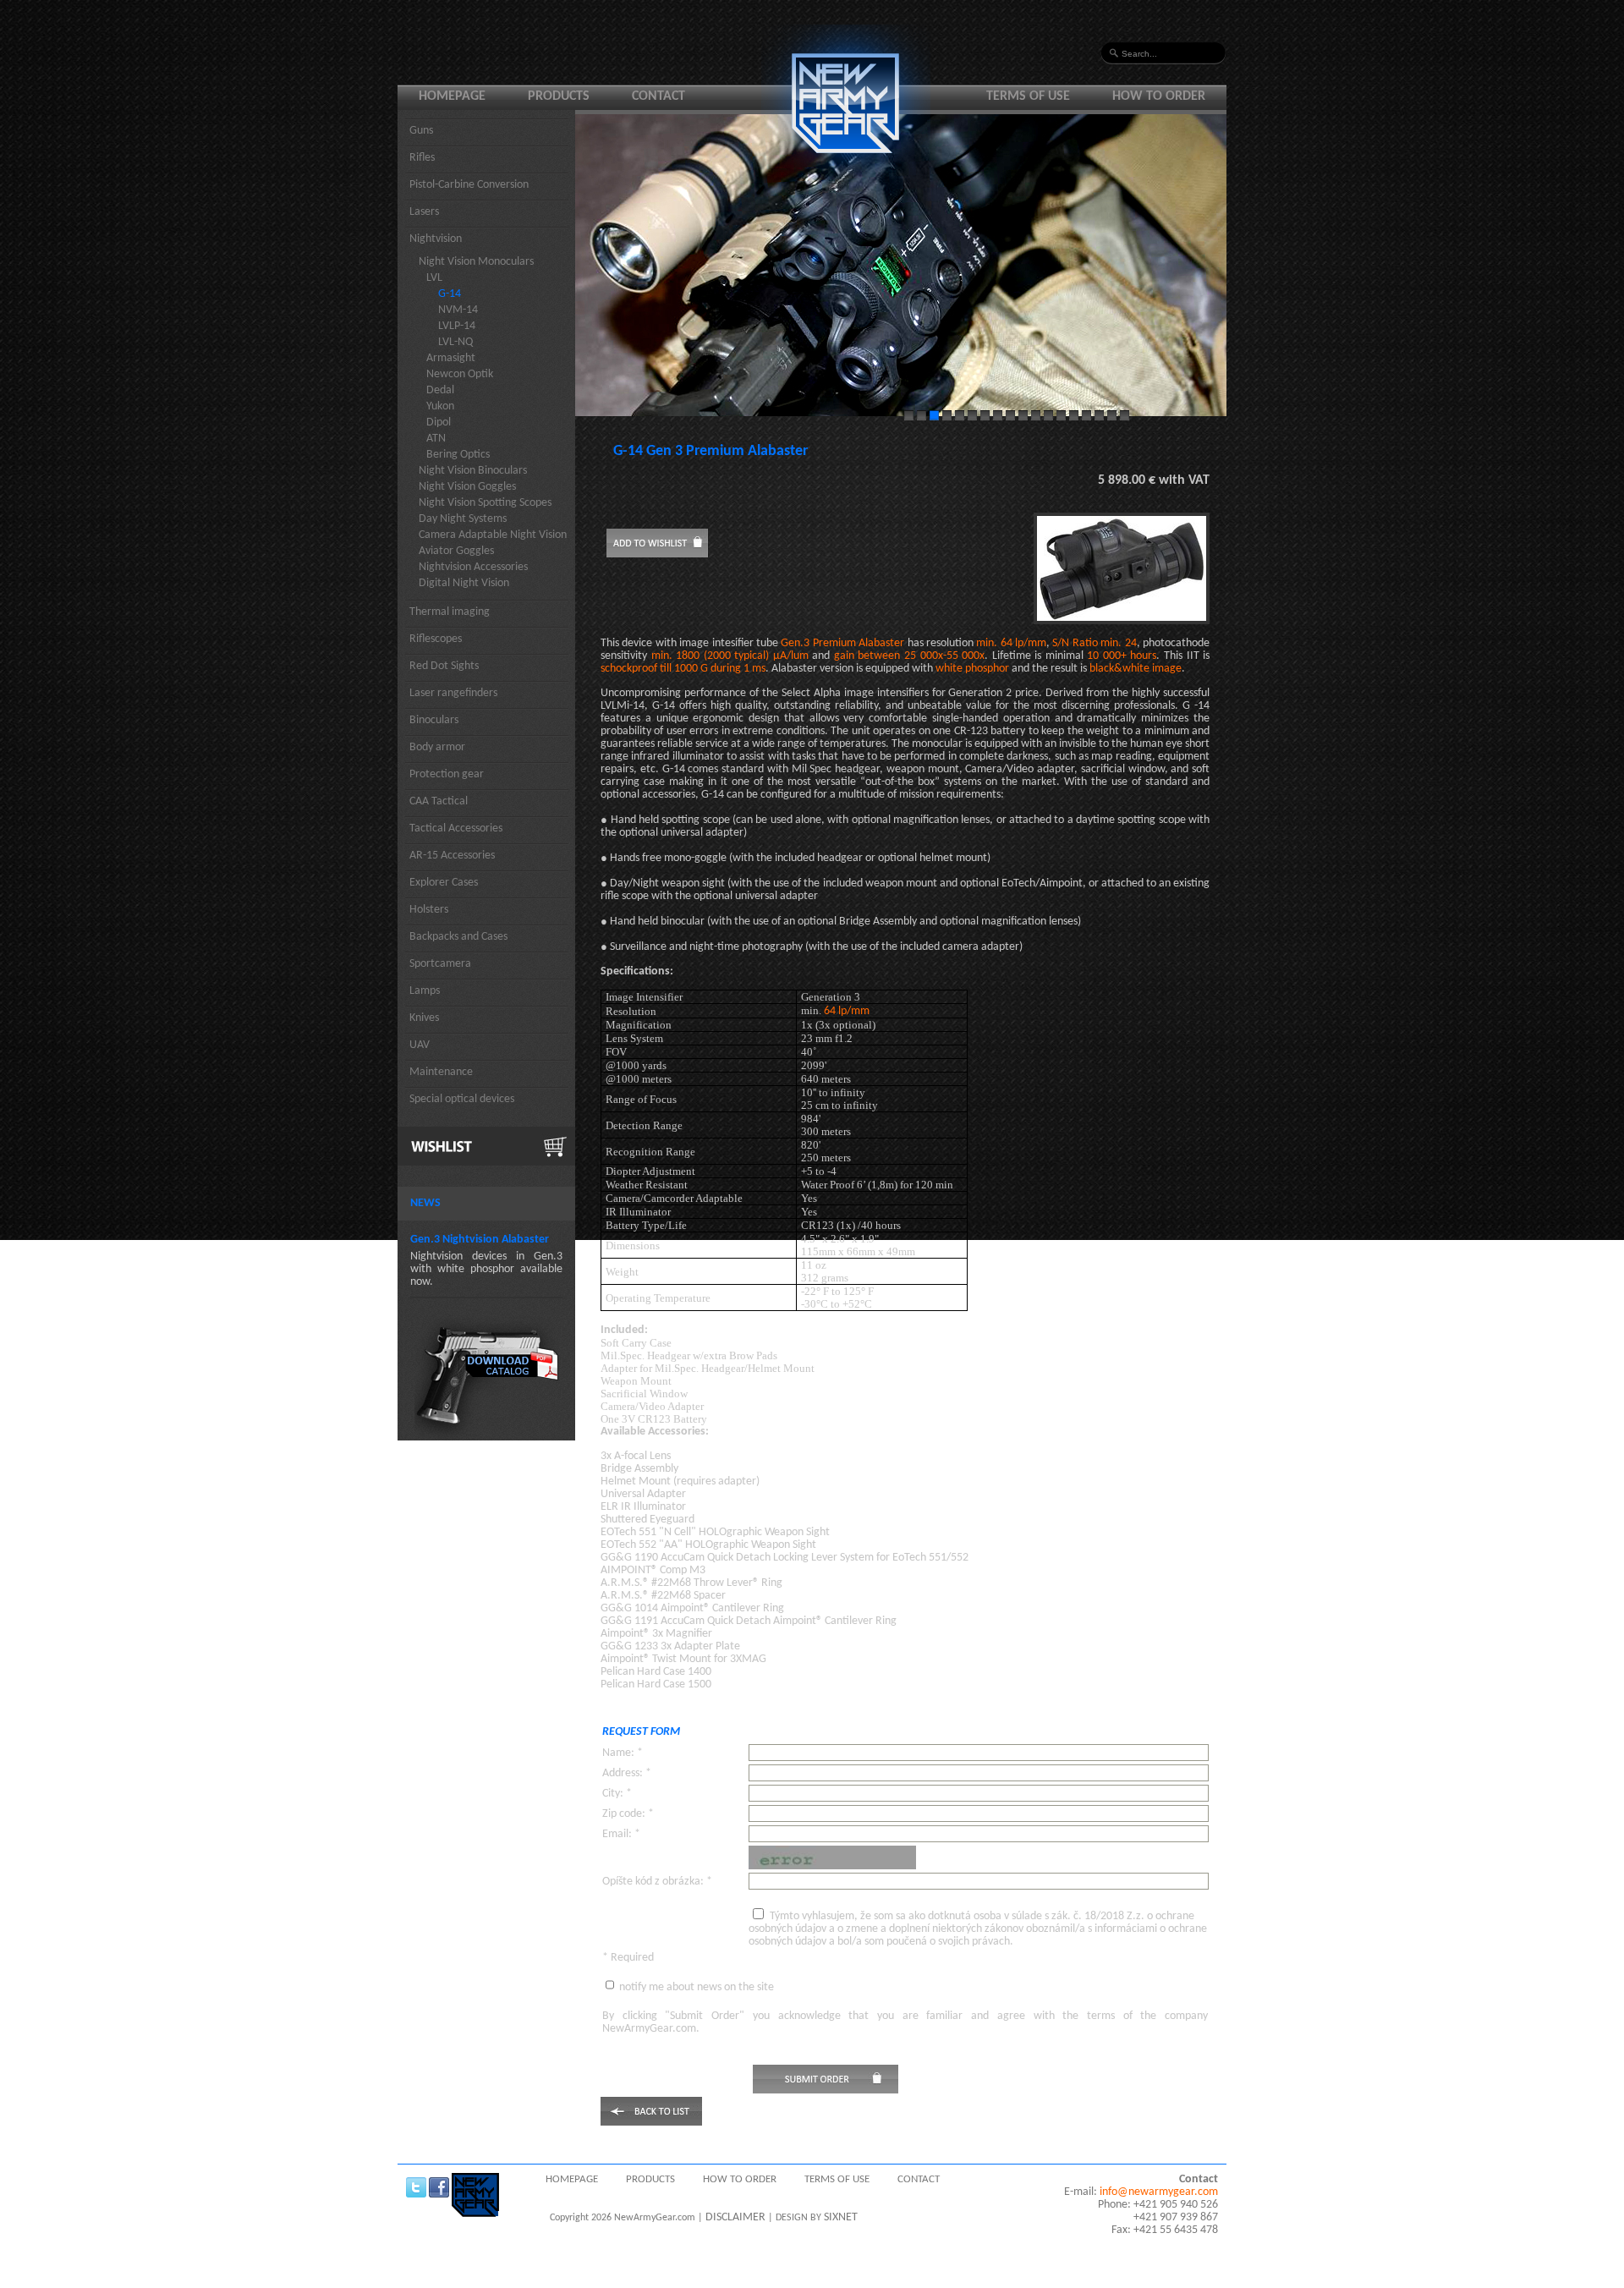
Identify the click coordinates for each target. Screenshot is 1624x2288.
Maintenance (441, 1072)
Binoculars (434, 720)
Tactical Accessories (456, 829)
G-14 (450, 294)
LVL (434, 278)
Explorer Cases (444, 883)
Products (559, 96)
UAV (420, 1045)
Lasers (424, 212)
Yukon (440, 406)
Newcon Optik (460, 374)
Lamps (425, 991)
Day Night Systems (463, 519)
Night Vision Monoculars (476, 262)
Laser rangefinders (453, 693)
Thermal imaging (450, 612)
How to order (1159, 96)
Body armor (437, 747)
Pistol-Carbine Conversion (469, 185)
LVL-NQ (455, 342)
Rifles (422, 158)
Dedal (440, 390)
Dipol (439, 422)
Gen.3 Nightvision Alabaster (480, 1240)
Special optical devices (462, 1099)
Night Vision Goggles (467, 487)
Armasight (451, 358)
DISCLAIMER (735, 2217)
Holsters (429, 910)
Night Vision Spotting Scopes (485, 503)
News (425, 1203)
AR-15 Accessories (452, 856)
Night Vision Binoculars (473, 471)
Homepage (452, 96)
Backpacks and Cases (458, 937)
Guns (421, 131)
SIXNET (841, 2217)
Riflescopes (436, 639)
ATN (436, 439)
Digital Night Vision (464, 583)
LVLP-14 (457, 326)
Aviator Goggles (456, 551)
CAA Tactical (439, 801)
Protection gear (447, 774)
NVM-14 (458, 310)
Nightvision (436, 239)
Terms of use (1028, 96)
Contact (658, 96)
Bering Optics (458, 455)
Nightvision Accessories (473, 567)
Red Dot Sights (444, 666)
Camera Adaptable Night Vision (493, 535)
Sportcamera (440, 964)
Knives (424, 1018)
